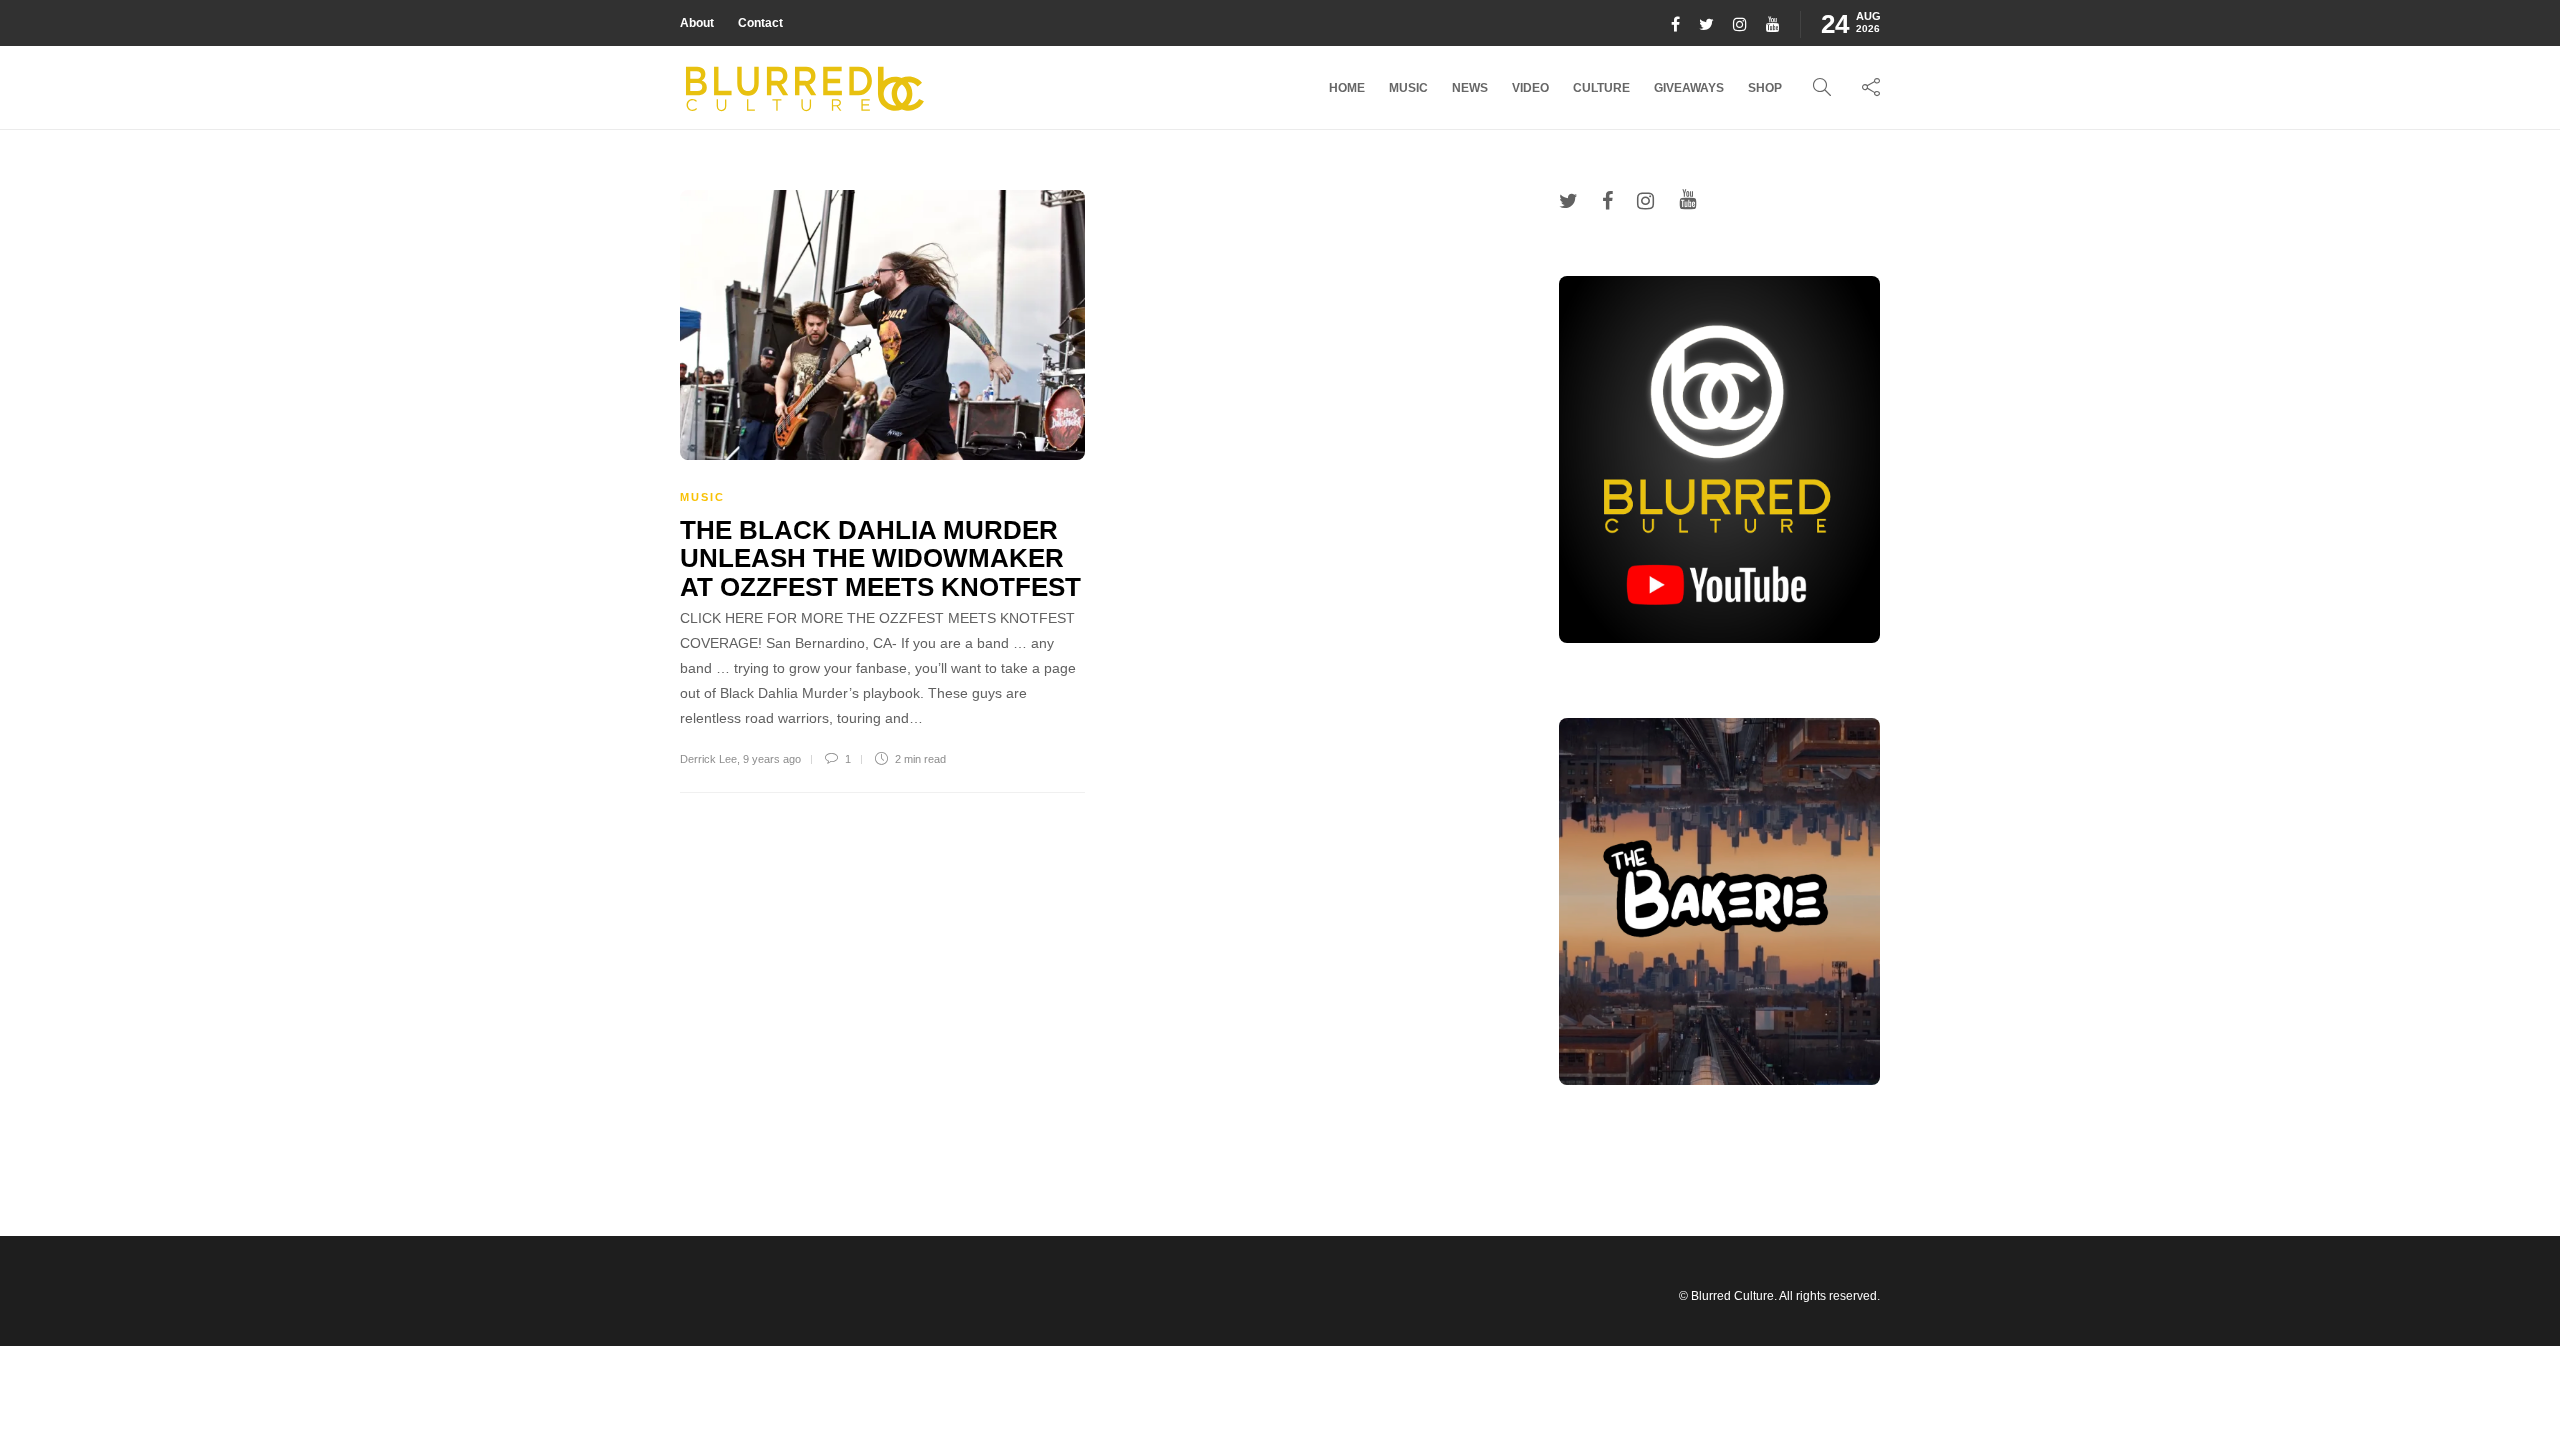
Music (1408, 88)
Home (1347, 88)
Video (1530, 88)
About (697, 23)
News (1470, 88)
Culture (1601, 88)
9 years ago (772, 759)
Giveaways (1689, 88)
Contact (760, 23)
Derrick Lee (708, 759)
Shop (1765, 88)
